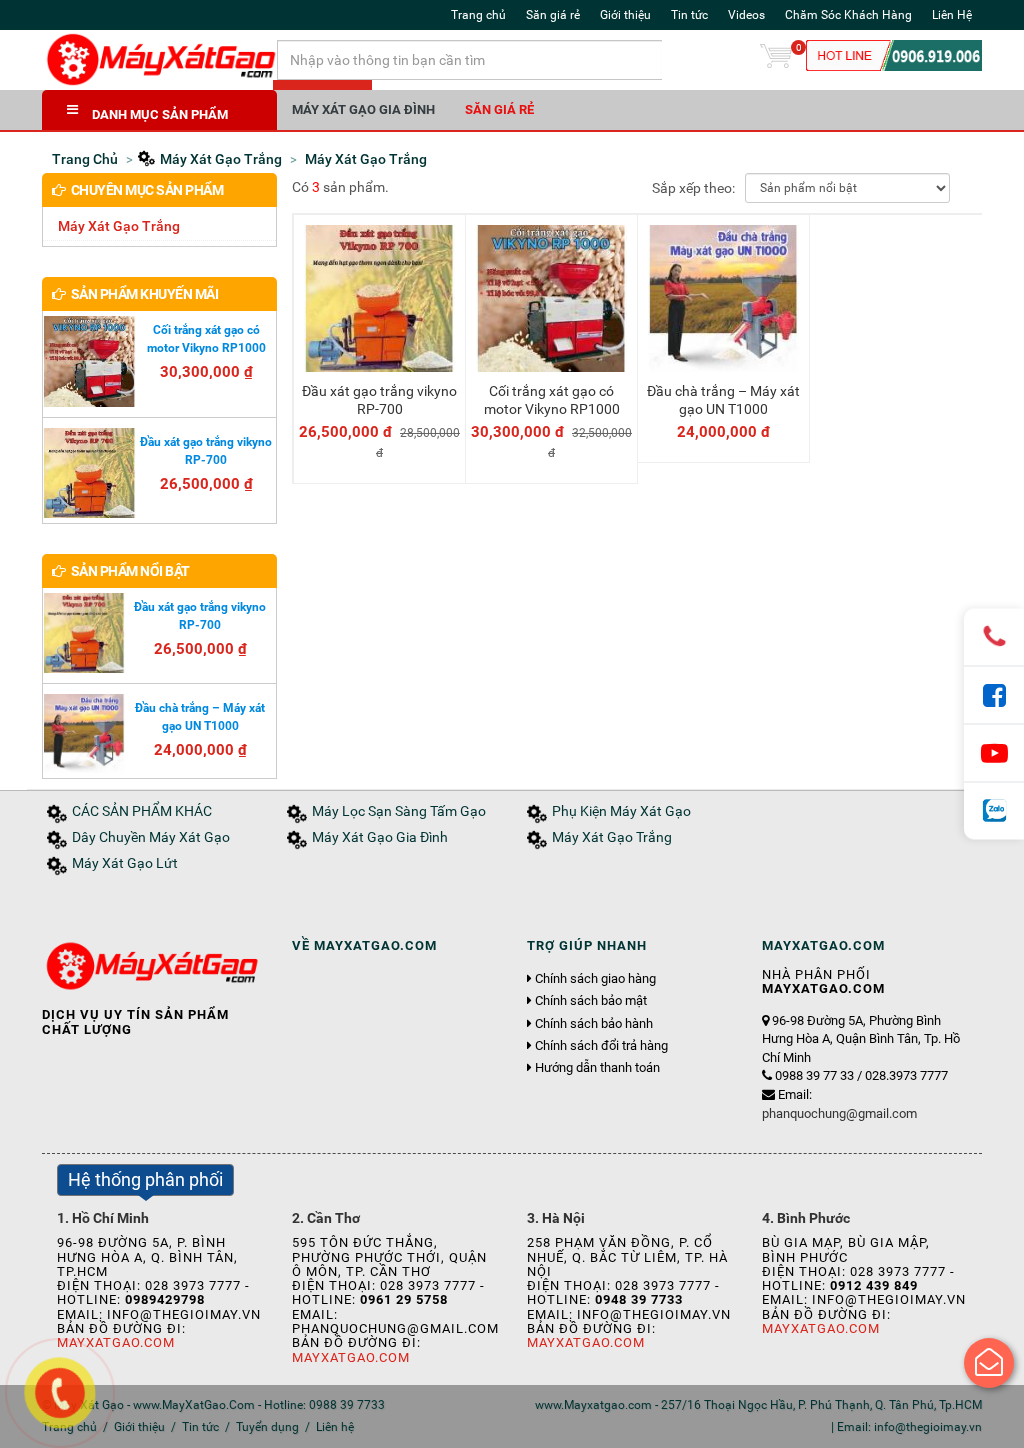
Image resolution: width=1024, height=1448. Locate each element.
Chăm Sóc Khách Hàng (848, 15)
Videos (746, 15)
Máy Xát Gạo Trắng (119, 226)
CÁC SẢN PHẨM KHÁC (142, 811)
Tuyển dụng (267, 1427)
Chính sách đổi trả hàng (601, 1046)
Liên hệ (335, 1427)
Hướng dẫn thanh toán (597, 1068)
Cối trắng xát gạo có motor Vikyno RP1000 (552, 400)
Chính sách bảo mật (591, 1001)
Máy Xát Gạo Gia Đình (363, 109)
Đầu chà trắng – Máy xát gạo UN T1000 (723, 400)
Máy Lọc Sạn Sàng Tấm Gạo (399, 811)
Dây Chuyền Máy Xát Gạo (151, 837)
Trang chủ (478, 15)
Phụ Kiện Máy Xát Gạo (621, 811)
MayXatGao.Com (116, 1342)
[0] (776, 60)
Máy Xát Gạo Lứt (125, 863)
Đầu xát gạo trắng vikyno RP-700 (379, 400)
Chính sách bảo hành (594, 1024)
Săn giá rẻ (553, 15)
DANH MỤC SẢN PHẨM (160, 114)
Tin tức (689, 15)
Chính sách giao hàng (595, 979)
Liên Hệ (952, 15)
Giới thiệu (625, 15)
